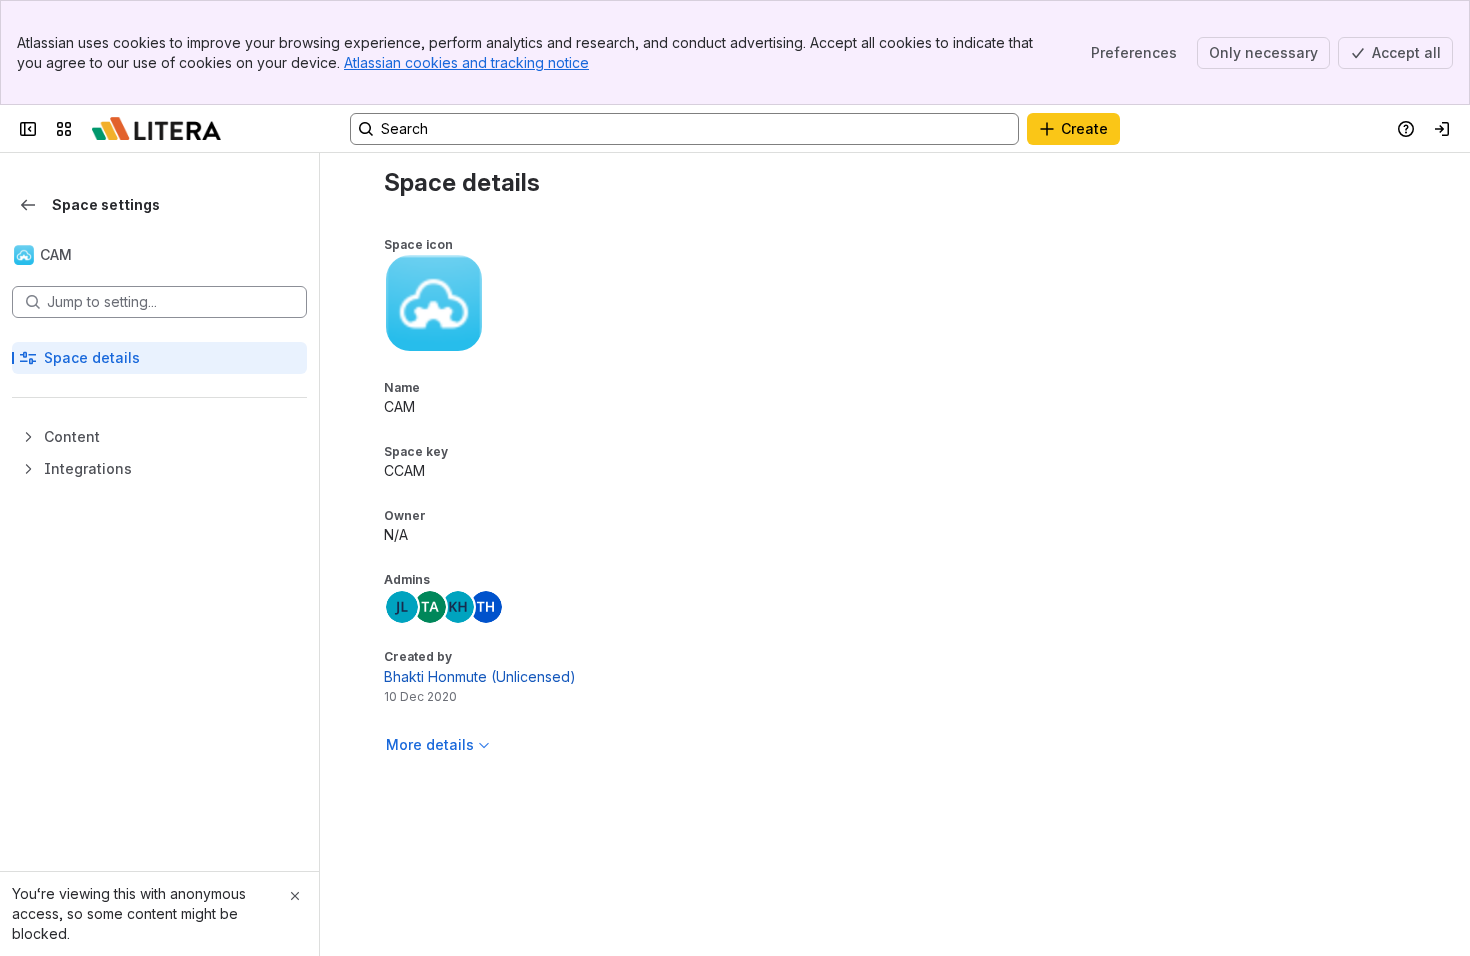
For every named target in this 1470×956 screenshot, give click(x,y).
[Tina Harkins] (486, 607)
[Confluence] (156, 129)
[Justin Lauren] (402, 607)
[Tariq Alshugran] (430, 607)
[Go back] (28, 205)
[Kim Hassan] (458, 607)
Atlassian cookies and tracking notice (466, 62)
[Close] (295, 896)
